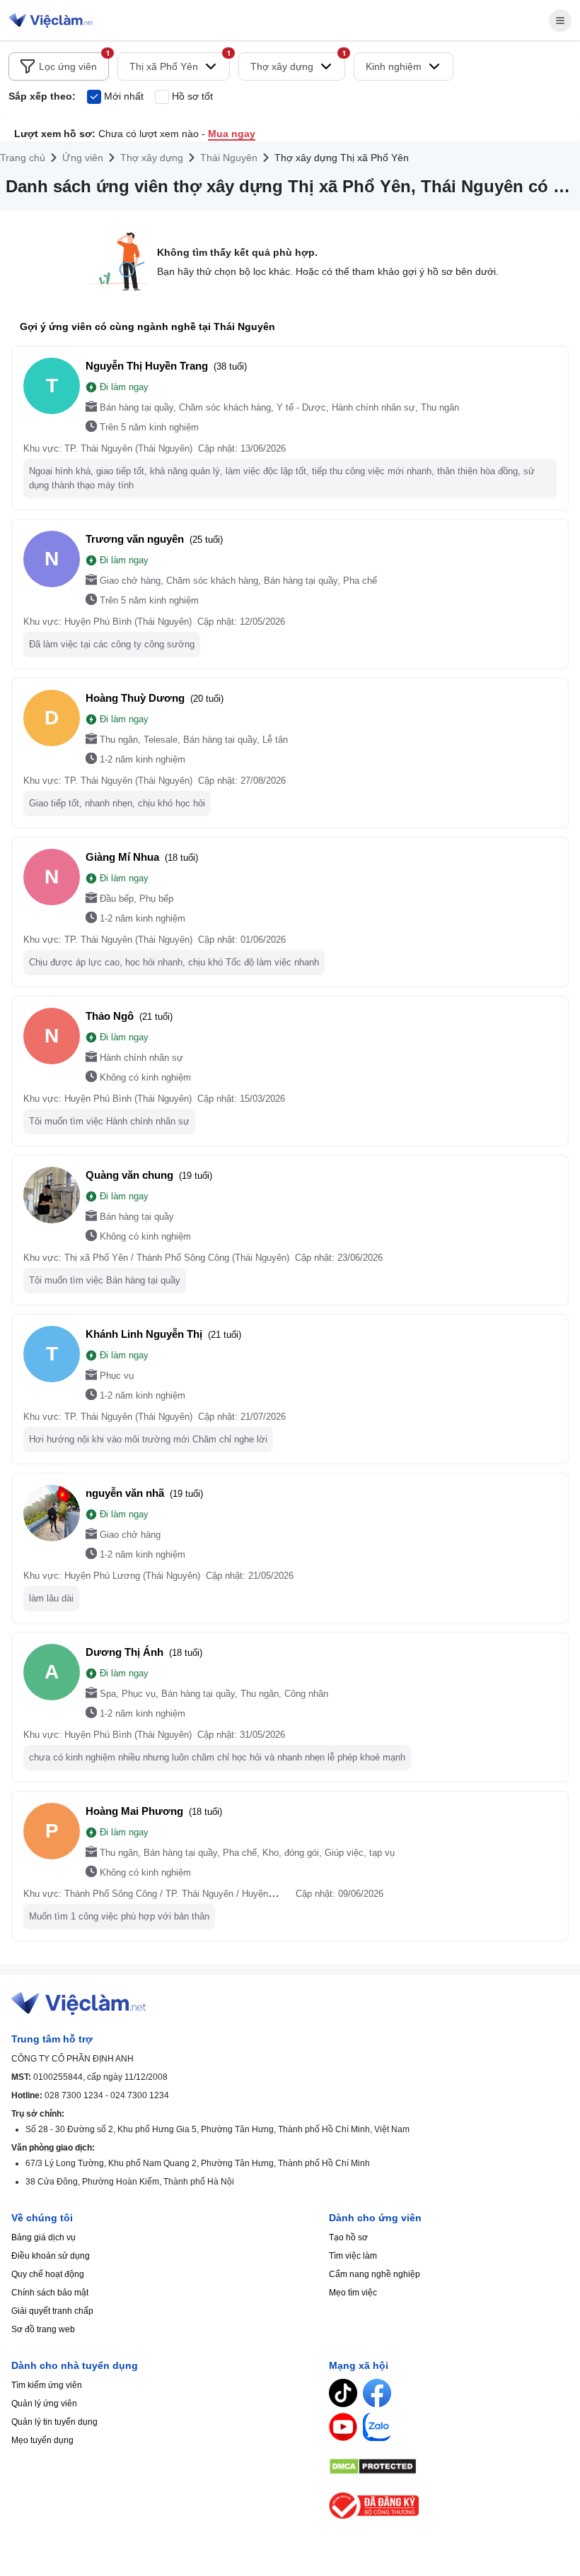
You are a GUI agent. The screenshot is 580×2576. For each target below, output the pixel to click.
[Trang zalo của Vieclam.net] (377, 2427)
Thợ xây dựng (152, 158)
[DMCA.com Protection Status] (449, 2466)
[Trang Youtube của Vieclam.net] (343, 2427)
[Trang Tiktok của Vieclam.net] (343, 2393)
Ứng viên (83, 158)
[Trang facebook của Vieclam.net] (377, 2393)
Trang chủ (23, 158)
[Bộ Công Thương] (449, 2506)
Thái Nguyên (229, 158)
